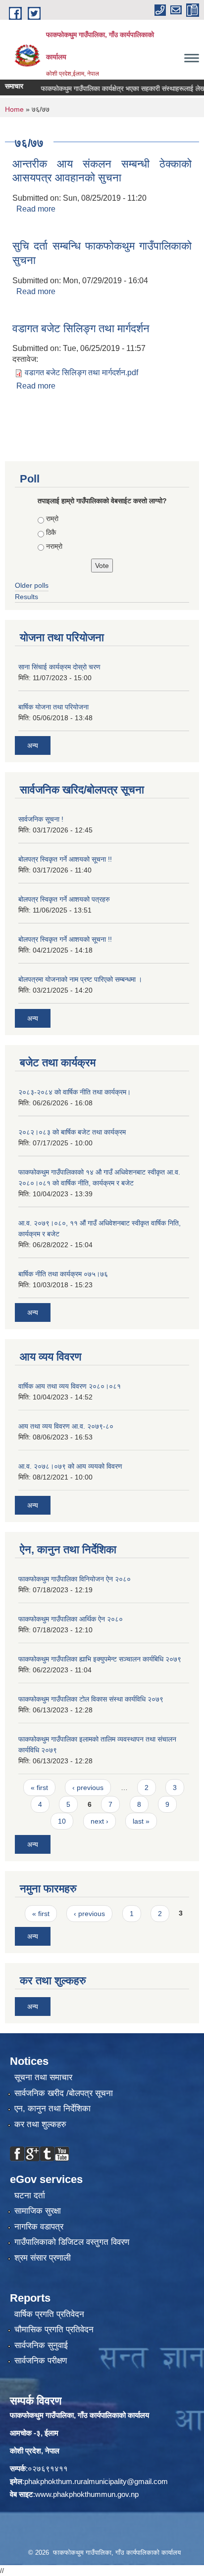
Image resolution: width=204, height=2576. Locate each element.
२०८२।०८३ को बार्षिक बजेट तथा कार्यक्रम (72, 1132)
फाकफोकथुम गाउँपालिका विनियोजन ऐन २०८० (75, 1579)
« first (39, 1788)
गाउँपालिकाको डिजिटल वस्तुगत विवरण (72, 2242)
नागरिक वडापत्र (39, 2227)
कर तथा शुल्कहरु (40, 2124)
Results (26, 597)
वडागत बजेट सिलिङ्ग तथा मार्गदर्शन (81, 328)
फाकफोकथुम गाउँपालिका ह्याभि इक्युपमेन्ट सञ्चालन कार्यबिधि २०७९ (100, 1659)
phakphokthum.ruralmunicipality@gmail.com (96, 2481)
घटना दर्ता (30, 2196)
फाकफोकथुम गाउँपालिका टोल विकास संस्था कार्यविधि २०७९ (91, 1699)
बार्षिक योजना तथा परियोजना (53, 707)
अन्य (33, 745)
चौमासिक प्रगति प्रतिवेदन (54, 2330)
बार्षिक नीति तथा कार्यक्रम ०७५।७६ (63, 1274)
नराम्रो (54, 546)
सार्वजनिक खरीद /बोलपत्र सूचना (64, 2093)
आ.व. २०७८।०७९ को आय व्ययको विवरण (70, 1466)
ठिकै (51, 532)
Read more (36, 209)
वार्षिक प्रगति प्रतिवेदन (49, 2314)
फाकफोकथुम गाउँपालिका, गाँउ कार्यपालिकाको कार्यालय (79, 2415)
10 (62, 1821)
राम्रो (52, 519)
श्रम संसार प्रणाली (43, 2258)
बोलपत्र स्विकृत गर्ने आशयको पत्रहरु (64, 899)
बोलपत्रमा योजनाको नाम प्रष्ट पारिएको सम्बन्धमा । (80, 979)
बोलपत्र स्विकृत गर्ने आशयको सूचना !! (65, 859)
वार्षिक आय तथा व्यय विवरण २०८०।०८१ (70, 1386)
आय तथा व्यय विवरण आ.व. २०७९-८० (66, 1426)
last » (141, 1821)
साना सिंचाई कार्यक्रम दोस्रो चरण (59, 667)
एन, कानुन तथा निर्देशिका (52, 2109)
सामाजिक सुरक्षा (38, 2211)
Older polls (32, 585)
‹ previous (88, 1788)
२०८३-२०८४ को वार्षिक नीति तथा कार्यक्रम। (75, 1092)
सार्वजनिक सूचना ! (41, 819)
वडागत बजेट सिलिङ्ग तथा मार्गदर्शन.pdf (81, 372)
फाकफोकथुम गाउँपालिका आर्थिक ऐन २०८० (71, 1619)
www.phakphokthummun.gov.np (87, 2494)
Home (14, 109)
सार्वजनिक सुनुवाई (41, 2345)
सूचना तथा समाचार (43, 2077)
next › (100, 1821)
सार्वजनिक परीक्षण (41, 2361)
